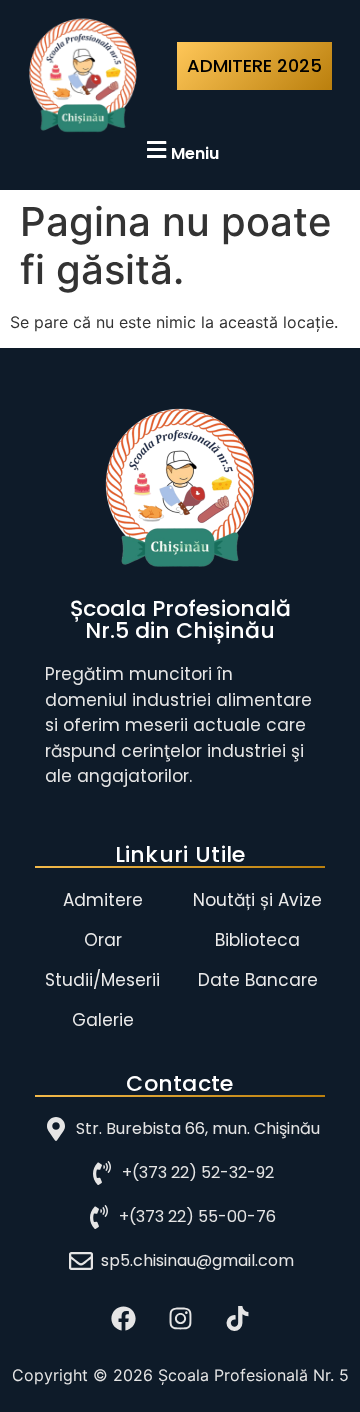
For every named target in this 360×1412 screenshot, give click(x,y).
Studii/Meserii (102, 980)
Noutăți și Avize (257, 900)
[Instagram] (180, 1318)
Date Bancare (258, 980)
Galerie (103, 1020)
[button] (180, 150)
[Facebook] (123, 1318)
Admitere (103, 900)
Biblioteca (257, 940)
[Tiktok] (237, 1318)
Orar (103, 940)
